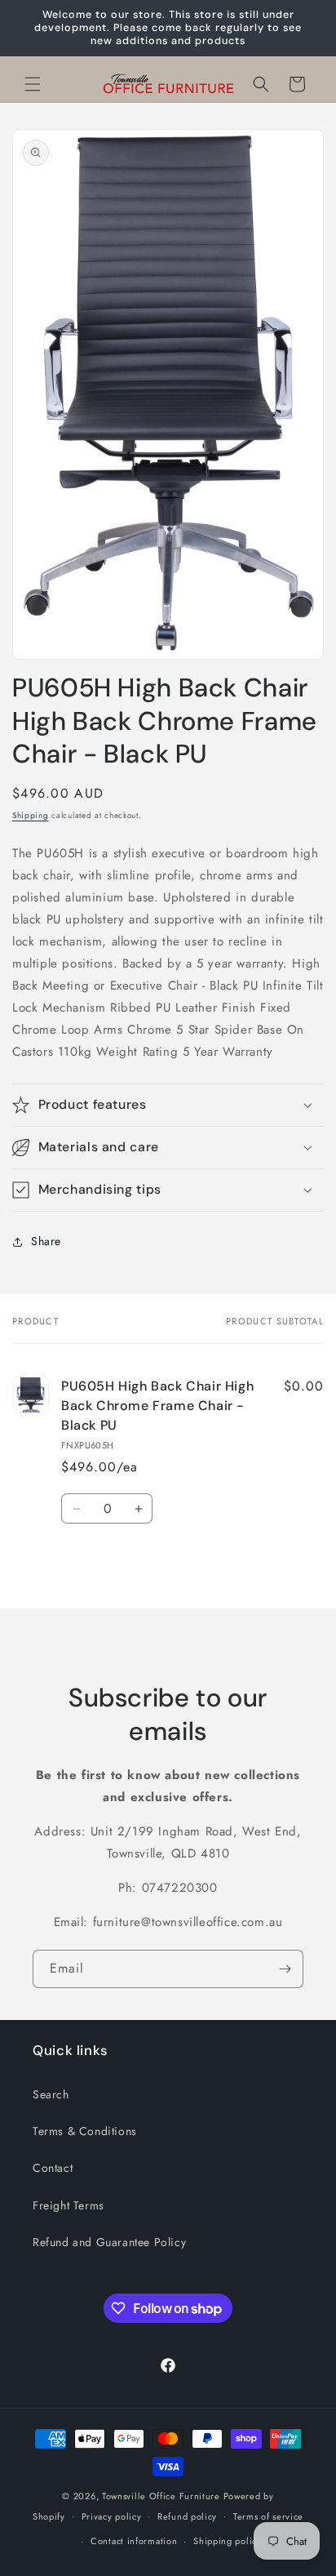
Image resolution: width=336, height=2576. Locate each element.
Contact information (134, 2541)
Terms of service (268, 2516)
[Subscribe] (285, 1969)
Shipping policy (228, 2541)
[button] (33, 84)
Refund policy (187, 2516)
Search (51, 2094)
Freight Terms (69, 2205)
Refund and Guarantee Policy (109, 2242)
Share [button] (46, 1241)
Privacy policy (112, 2516)
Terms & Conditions (85, 2131)
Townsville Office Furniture (161, 2496)
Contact (53, 2168)
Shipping (31, 815)
